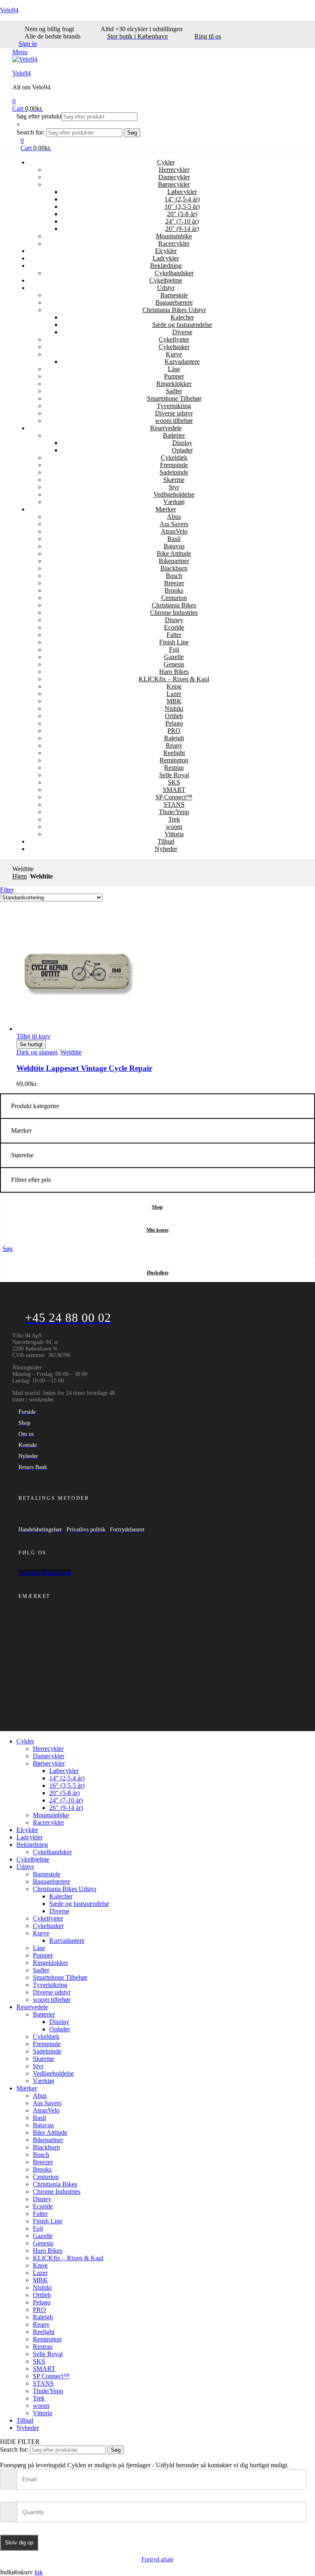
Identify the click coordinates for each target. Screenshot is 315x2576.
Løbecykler (182, 192)
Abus (174, 517)
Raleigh (174, 738)
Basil (174, 539)
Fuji (174, 649)
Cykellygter (174, 339)
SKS (174, 782)
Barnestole (174, 295)
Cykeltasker (174, 347)
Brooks (174, 590)
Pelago (174, 723)
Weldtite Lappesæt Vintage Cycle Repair (84, 1068)
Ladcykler (166, 258)
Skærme (174, 480)
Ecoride (174, 627)
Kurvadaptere (182, 362)
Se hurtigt (31, 1044)
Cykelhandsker (174, 273)
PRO (174, 731)
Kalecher (182, 317)
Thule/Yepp (174, 812)
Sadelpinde (174, 472)
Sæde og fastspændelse (182, 325)
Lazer (174, 694)
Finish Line (174, 642)
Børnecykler (174, 184)
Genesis (174, 664)
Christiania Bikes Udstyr (174, 310)
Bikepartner (174, 561)
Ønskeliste (158, 1273)
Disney (174, 620)
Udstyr (166, 288)
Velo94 (9, 10)
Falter (174, 635)
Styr (174, 487)
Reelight (174, 753)
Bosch (174, 576)
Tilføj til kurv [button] (33, 1036)
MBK (174, 701)
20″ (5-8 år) (182, 214)
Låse (174, 369)
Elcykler (166, 251)
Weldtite (71, 1052)
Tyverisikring (174, 406)
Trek (174, 819)
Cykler (166, 162)
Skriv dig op (19, 2543)
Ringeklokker (174, 384)
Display (182, 443)
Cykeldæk (174, 457)
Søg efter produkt (39, 116)
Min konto (157, 1230)
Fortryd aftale (157, 2559)
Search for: (31, 132)
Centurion (174, 598)
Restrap (174, 768)
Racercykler (174, 243)
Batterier (174, 435)
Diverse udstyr (174, 413)
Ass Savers (174, 524)
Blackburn (174, 568)
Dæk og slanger (37, 1052)
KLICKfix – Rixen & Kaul (174, 679)
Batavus (174, 546)
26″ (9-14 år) (182, 229)
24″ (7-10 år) (182, 221)
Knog (174, 686)
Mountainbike (174, 236)
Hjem (19, 876)
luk (39, 2572)
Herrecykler (174, 170)
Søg (132, 133)
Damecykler (174, 177)
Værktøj (174, 502)
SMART (174, 790)
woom (174, 827)
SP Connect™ (174, 797)
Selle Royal (174, 775)
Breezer (174, 583)
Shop (157, 1207)
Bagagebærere (174, 302)
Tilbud (166, 841)
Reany (174, 745)
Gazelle (174, 657)
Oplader (182, 450)
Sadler (174, 391)
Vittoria (174, 834)
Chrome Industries (174, 613)
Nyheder (166, 849)
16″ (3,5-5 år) (182, 206)
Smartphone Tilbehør (174, 398)
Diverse (182, 332)
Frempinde (174, 465)
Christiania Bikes (174, 605)
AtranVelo (174, 531)
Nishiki (174, 708)
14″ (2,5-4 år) (182, 199)
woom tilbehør (174, 421)
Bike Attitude (174, 553)
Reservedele (166, 428)
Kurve (174, 354)
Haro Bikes (174, 672)
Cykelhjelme (166, 280)
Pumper (174, 376)
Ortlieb (174, 716)
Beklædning (166, 266)
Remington (174, 760)
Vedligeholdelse (174, 494)
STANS (174, 804)
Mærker (166, 509)
